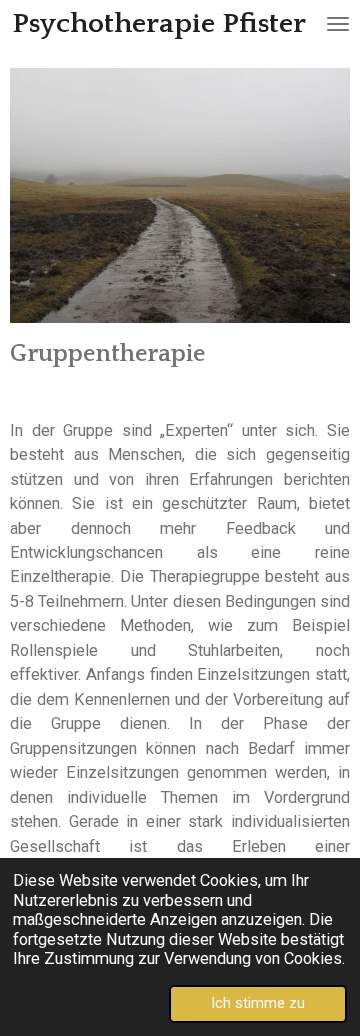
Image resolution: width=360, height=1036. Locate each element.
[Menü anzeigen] (338, 24)
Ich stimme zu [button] (258, 1003)
